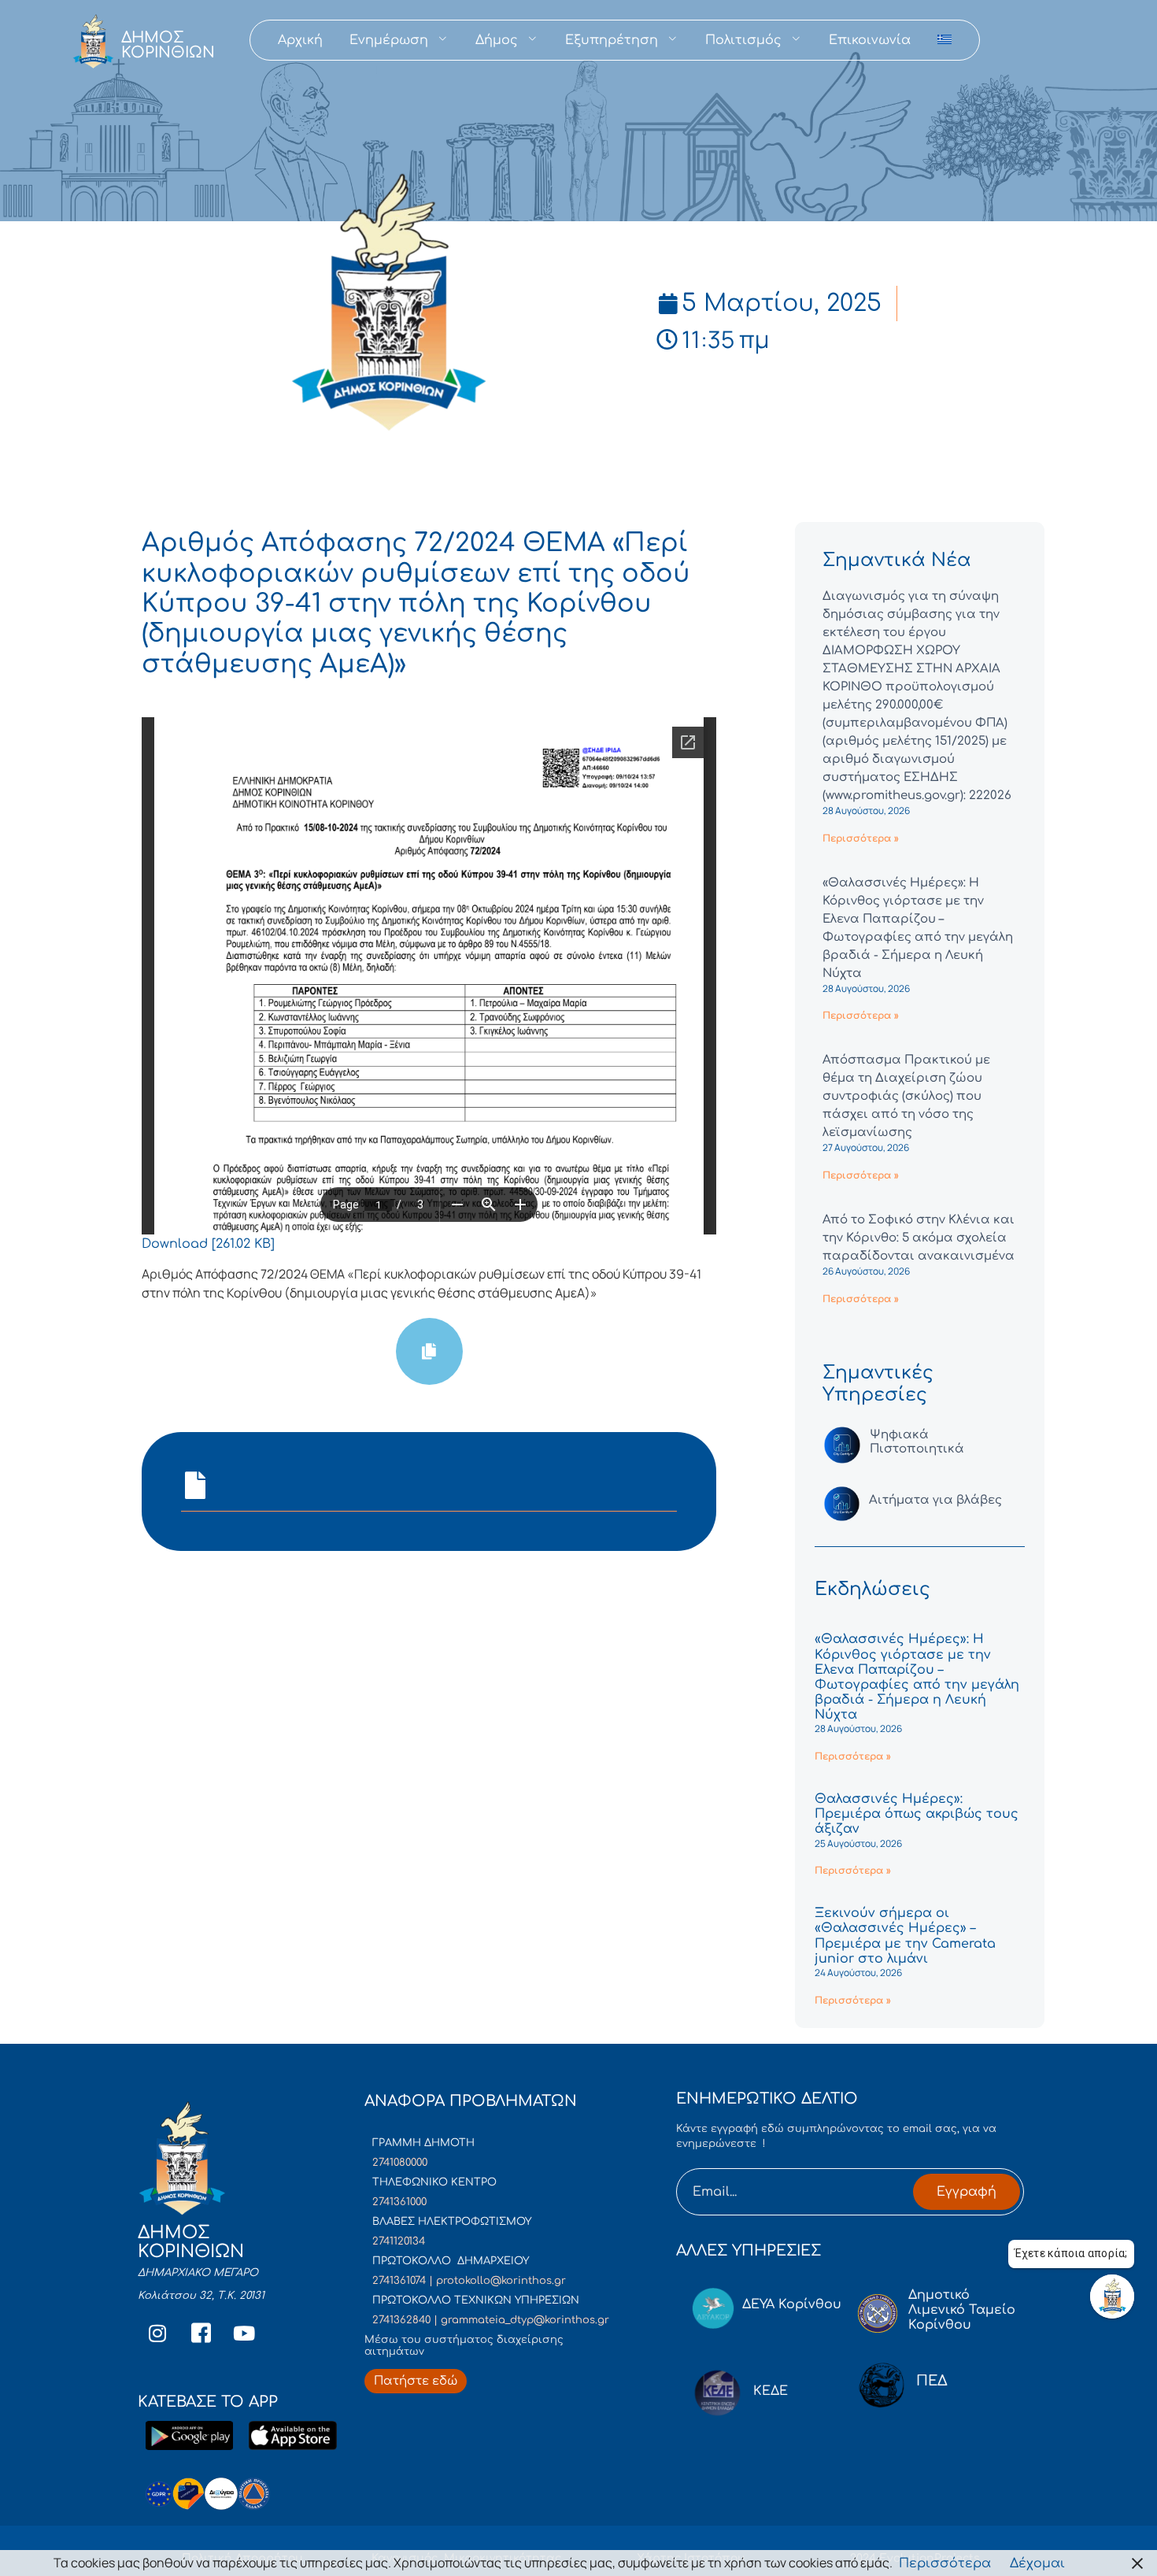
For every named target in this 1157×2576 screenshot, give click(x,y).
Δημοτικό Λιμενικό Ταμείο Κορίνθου (962, 2310)
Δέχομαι (1037, 2563)
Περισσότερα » (861, 838)
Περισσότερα (945, 2563)
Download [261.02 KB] (208, 1244)
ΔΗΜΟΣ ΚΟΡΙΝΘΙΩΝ (168, 45)
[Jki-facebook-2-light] (201, 2334)
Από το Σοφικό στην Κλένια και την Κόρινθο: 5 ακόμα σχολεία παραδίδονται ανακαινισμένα (919, 1238)
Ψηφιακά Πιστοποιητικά (917, 1442)
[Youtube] (244, 2334)
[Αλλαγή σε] (944, 40)
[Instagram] (157, 2334)
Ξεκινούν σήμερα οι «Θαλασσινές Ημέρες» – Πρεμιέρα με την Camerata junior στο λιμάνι (905, 1936)
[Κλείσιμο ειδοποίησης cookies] (1137, 2563)
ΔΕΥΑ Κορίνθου (792, 2304)
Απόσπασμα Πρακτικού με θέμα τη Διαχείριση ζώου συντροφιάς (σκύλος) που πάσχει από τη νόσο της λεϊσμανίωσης (906, 1096)
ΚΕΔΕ (771, 2391)
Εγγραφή (967, 2192)
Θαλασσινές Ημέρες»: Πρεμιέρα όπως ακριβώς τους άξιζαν (917, 1814)
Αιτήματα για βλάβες (935, 1500)
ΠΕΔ (932, 2381)
